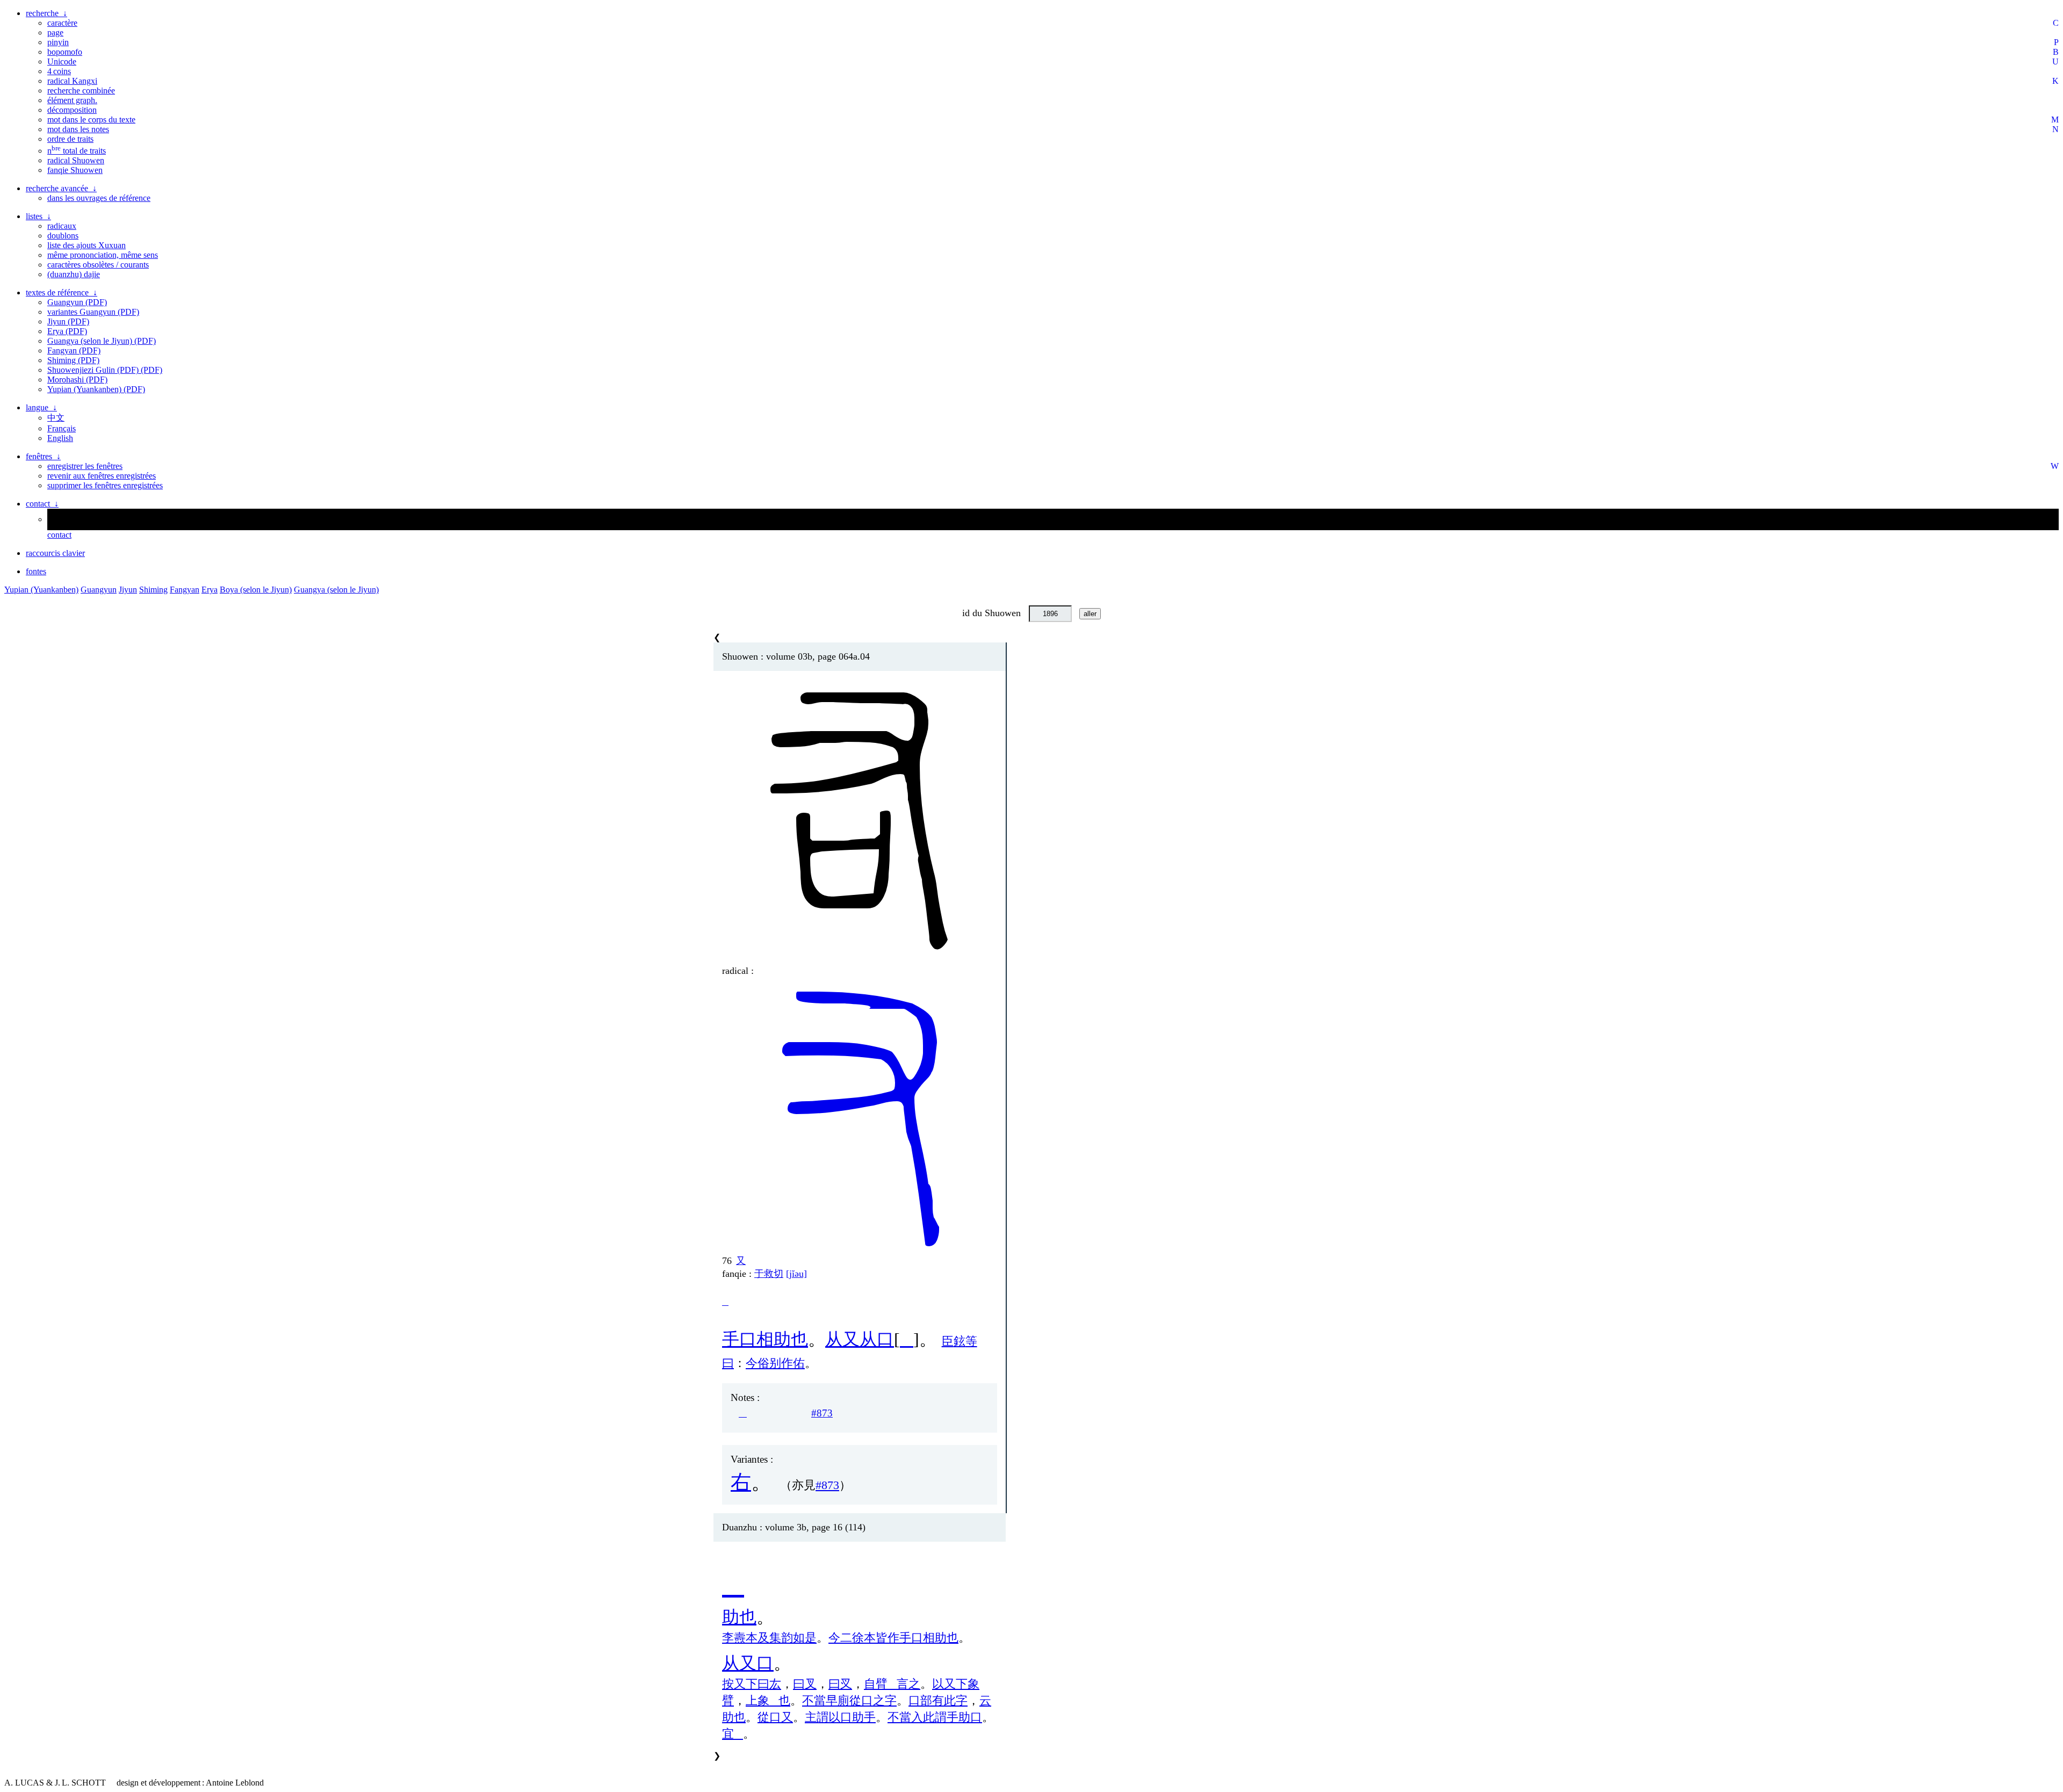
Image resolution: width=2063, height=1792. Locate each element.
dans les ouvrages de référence (99, 198)
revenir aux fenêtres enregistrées (102, 476)
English (60, 438)
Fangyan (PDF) (74, 351)
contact (59, 535)
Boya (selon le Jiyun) (256, 590)
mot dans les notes (78, 129)
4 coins (59, 71)
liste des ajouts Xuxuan (86, 245)
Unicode (62, 62)
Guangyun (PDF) (77, 302)
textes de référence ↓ (62, 292)
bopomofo (65, 52)
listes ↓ (38, 216)
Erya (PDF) (67, 331)
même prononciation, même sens (103, 255)
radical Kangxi (72, 81)
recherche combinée (81, 91)
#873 (822, 1413)
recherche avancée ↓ (61, 188)
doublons (63, 236)
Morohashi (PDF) (77, 380)
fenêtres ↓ (43, 456)
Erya (210, 590)
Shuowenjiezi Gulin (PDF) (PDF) (105, 370)
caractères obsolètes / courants (98, 265)
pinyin (58, 42)
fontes (36, 571)
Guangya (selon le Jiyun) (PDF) (102, 341)
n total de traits (77, 151)
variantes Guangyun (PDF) (93, 312)
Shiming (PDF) (73, 360)
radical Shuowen (76, 160)
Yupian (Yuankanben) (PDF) (96, 389)
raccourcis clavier (55, 553)
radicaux (62, 226)
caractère (62, 23)
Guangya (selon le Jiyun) (336, 590)
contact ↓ (42, 504)
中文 (56, 418)
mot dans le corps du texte (91, 120)
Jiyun (128, 590)
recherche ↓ (46, 13)
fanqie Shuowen (75, 170)
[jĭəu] (796, 1274)
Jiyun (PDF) (68, 321)
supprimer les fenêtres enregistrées (105, 485)
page (55, 32)
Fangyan (185, 590)
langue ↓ (41, 407)
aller (1090, 614)
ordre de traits (70, 139)
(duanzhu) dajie (74, 274)
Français (62, 428)
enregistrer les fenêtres (85, 466)
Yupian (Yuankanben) (41, 590)
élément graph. (72, 100)
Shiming (153, 590)
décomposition (72, 110)
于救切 (769, 1274)
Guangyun (99, 590)
